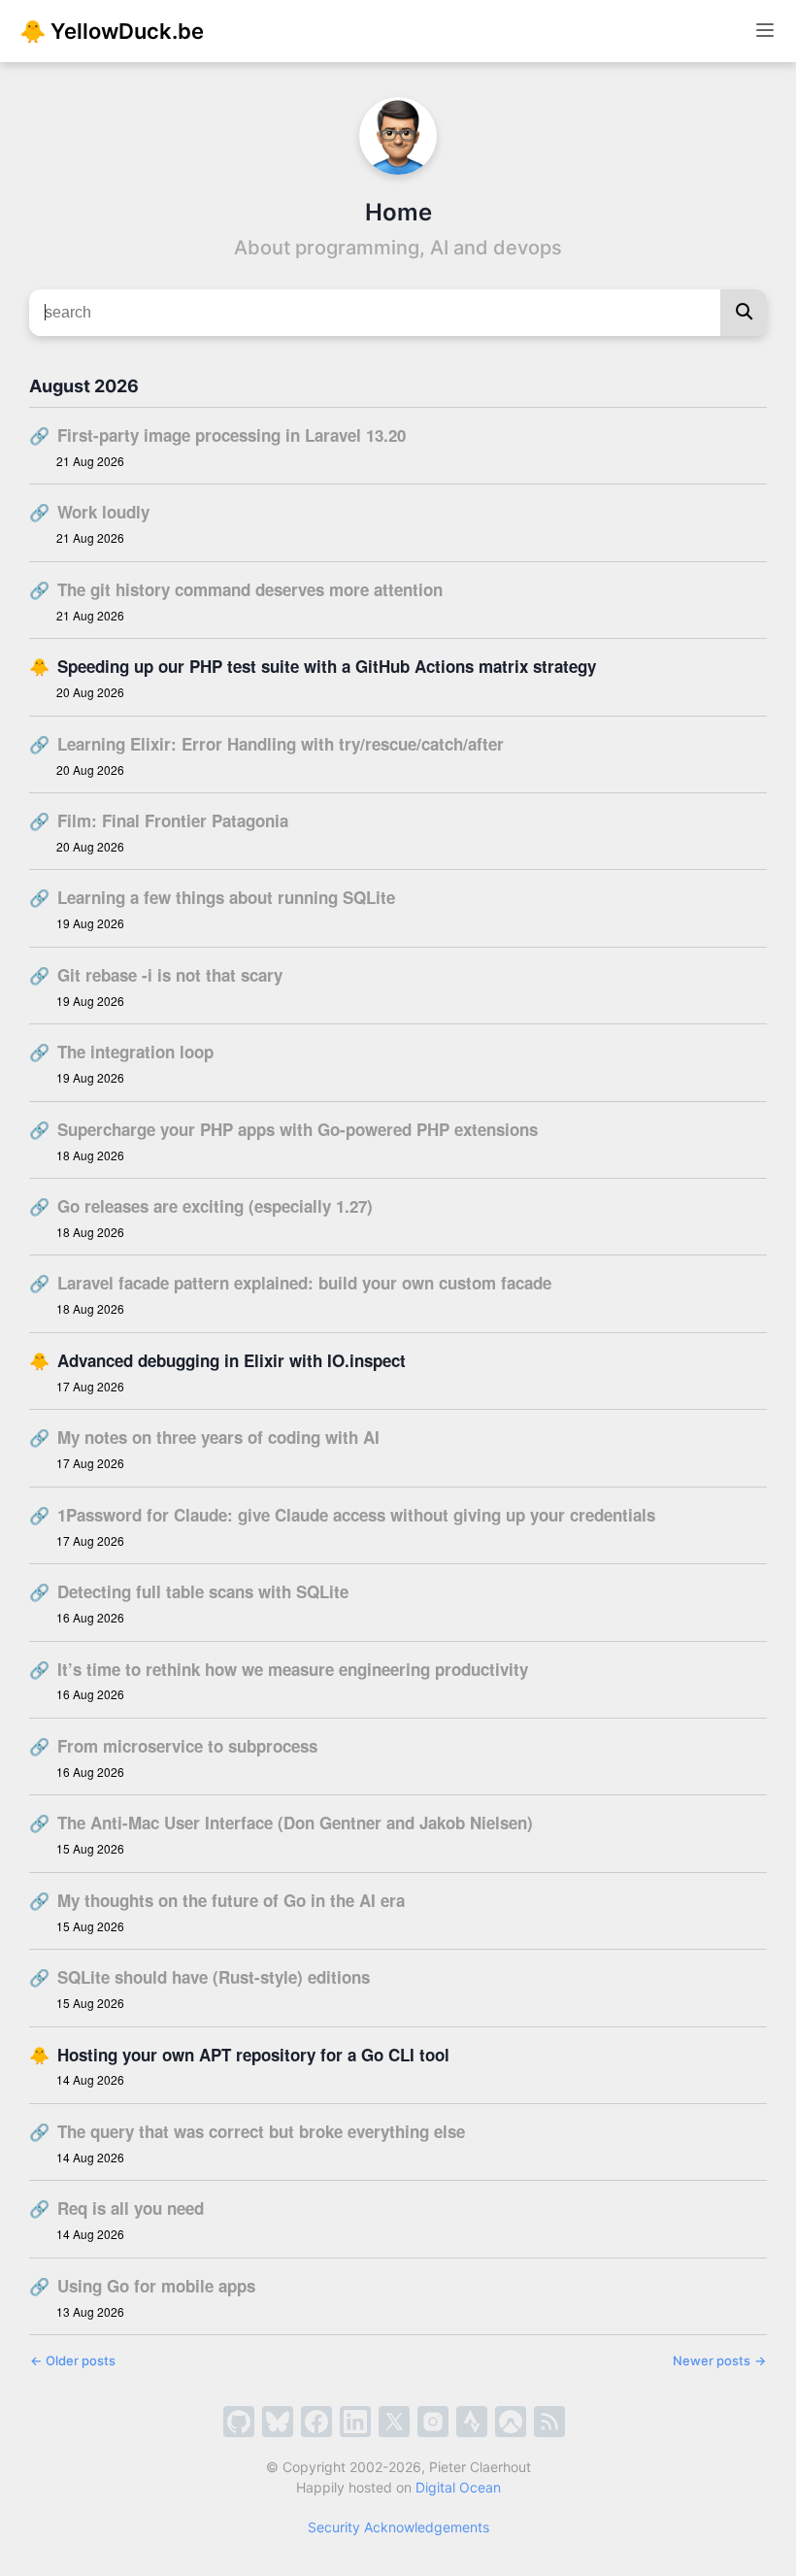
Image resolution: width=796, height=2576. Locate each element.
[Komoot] (511, 2422)
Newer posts (719, 2360)
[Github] (239, 2422)
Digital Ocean (458, 2487)
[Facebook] (316, 2422)
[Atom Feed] (549, 2422)
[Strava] (472, 2422)
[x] (394, 2422)
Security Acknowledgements (398, 2527)
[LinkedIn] (355, 2422)
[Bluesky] (278, 2422)
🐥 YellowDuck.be (112, 31)
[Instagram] (433, 2422)
